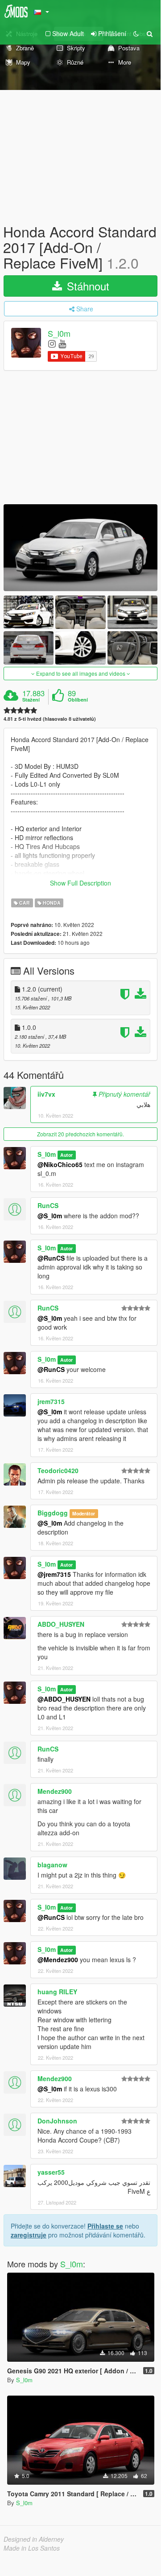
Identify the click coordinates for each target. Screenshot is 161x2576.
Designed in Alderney (34, 2539)
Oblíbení (78, 700)
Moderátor (84, 1513)
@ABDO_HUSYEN (64, 1699)
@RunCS (51, 1258)
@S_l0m (50, 1216)
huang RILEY (57, 1992)
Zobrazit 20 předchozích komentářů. (80, 1134)
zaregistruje (29, 2235)
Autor (66, 1155)
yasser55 (51, 2172)
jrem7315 (51, 1401)
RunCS (48, 1205)
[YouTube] (62, 343)
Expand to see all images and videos (81, 673)
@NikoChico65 (60, 1164)
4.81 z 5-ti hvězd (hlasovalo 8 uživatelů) (50, 719)
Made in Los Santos (32, 2548)
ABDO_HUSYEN (61, 1624)
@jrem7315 (54, 1574)
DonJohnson (57, 2121)
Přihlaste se (105, 2226)
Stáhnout (87, 286)
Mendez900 (55, 1791)
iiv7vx (46, 1094)
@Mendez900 (58, 1960)
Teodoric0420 (58, 1470)
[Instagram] (52, 343)
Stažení (31, 700)
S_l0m (59, 333)
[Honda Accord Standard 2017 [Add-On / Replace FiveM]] (80, 547)
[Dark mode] (136, 33)
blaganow (52, 1865)
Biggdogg (53, 1513)
